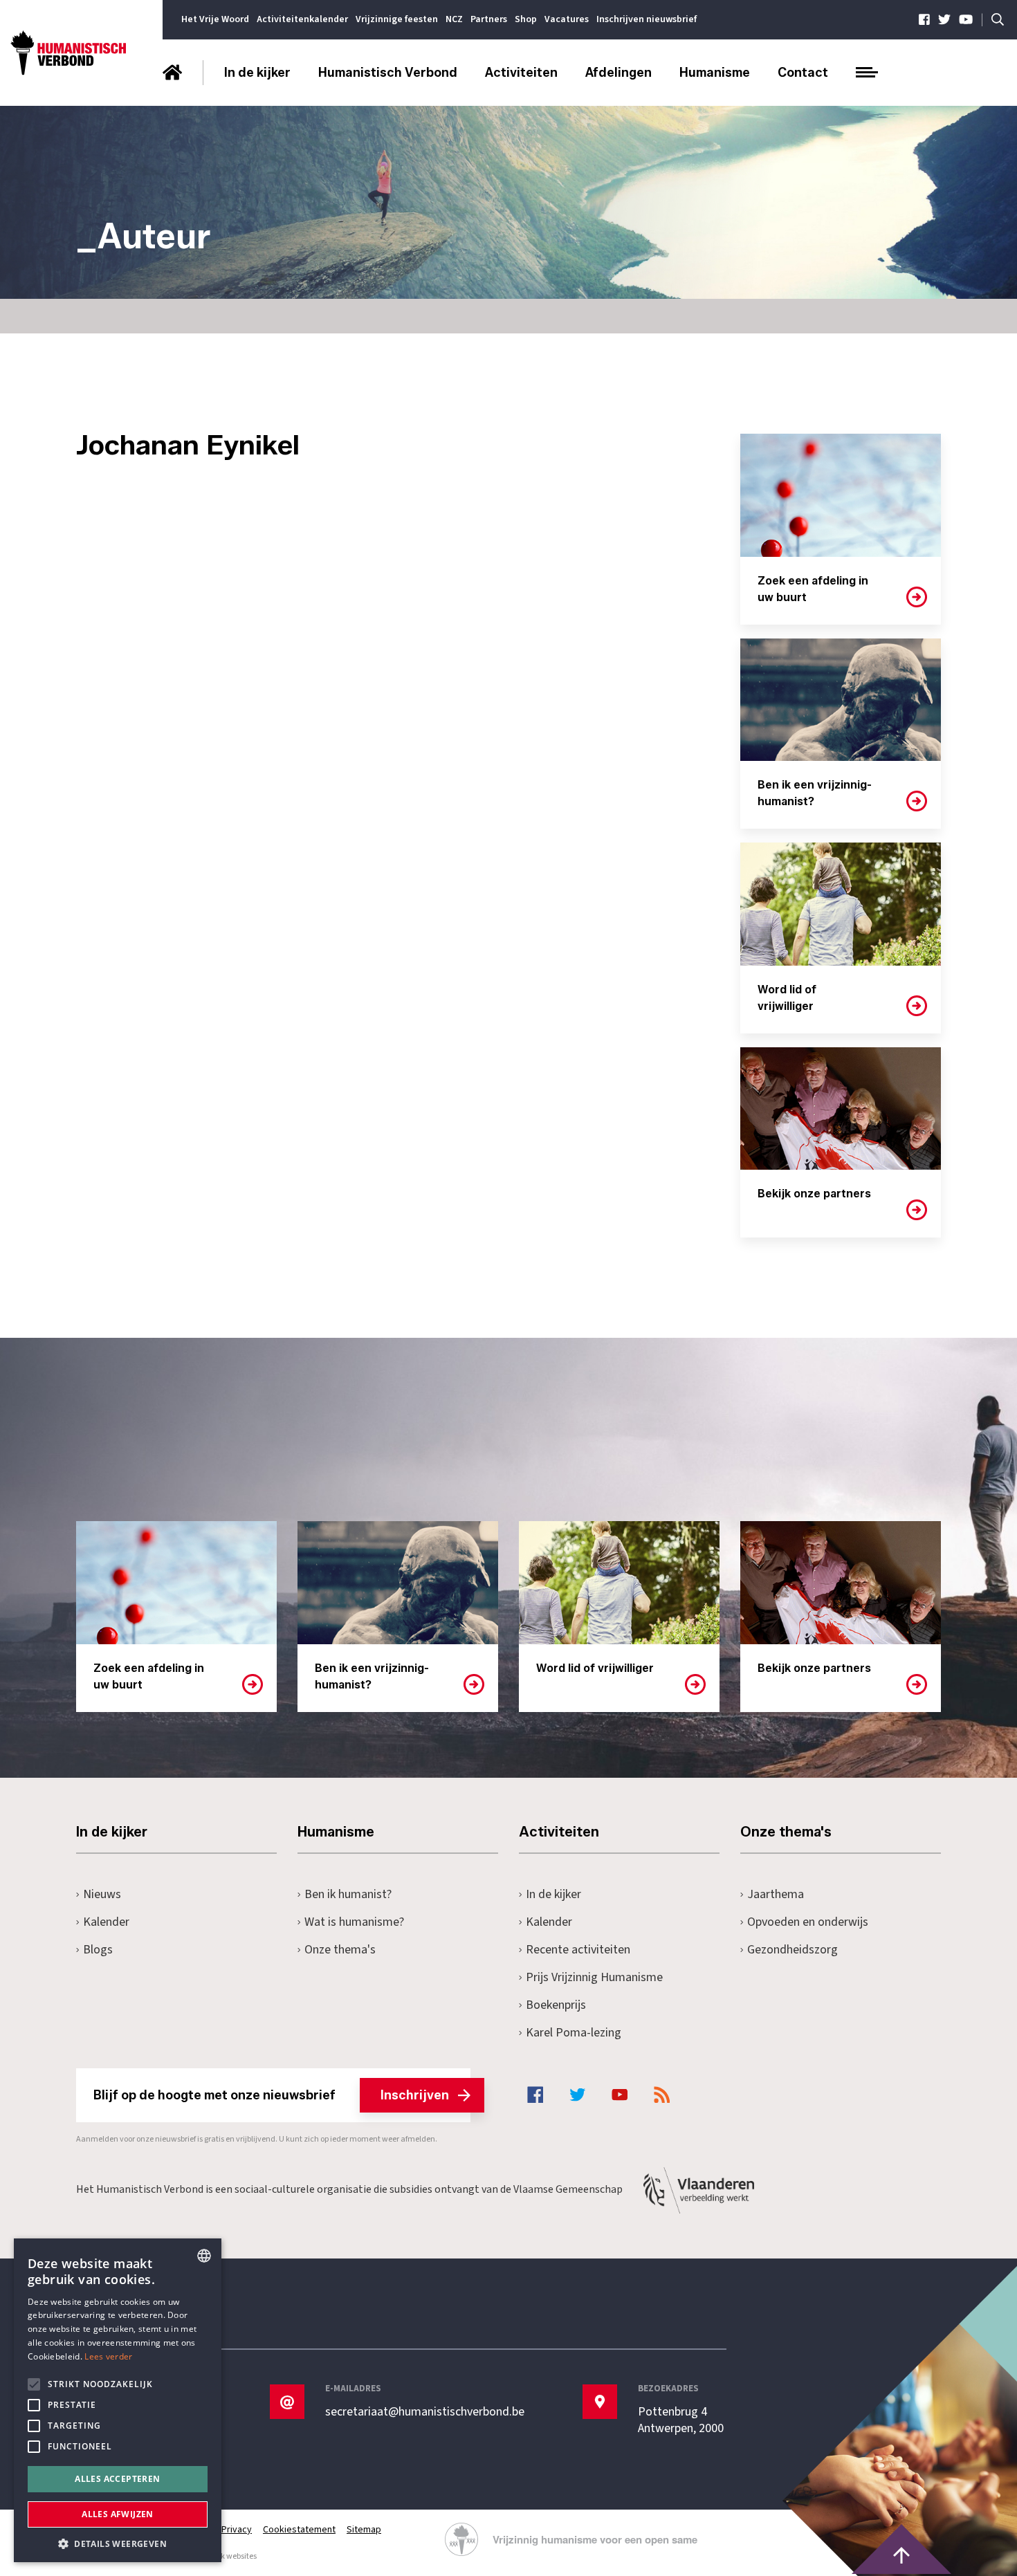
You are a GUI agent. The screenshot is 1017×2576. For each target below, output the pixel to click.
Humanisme (715, 73)
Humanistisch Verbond (388, 73)
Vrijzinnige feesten (397, 19)
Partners (489, 19)
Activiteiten (521, 73)
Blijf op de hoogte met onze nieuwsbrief (271, 2095)
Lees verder (108, 2356)
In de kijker (257, 73)
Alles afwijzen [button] (118, 2514)
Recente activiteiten (578, 1950)
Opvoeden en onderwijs (808, 1922)
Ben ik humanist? (348, 1894)
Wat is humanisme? (354, 1922)
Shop (526, 19)
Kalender (106, 1922)
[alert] (118, 2400)
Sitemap (364, 2530)
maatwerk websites (222, 2556)
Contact (803, 73)
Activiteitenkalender (302, 19)
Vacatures (567, 19)
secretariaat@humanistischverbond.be (425, 2412)
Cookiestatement (299, 2530)
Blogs (98, 1950)
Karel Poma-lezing (574, 2033)
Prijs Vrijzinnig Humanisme (594, 1977)
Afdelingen (619, 73)
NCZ (454, 19)
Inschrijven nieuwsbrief (647, 19)
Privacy (237, 2530)
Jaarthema (776, 1894)
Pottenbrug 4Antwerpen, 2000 (681, 2420)
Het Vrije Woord (215, 19)
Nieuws (102, 1894)
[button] (118, 2542)
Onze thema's (340, 1950)
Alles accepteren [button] (117, 2479)
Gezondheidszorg (792, 1950)
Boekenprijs (556, 2005)
